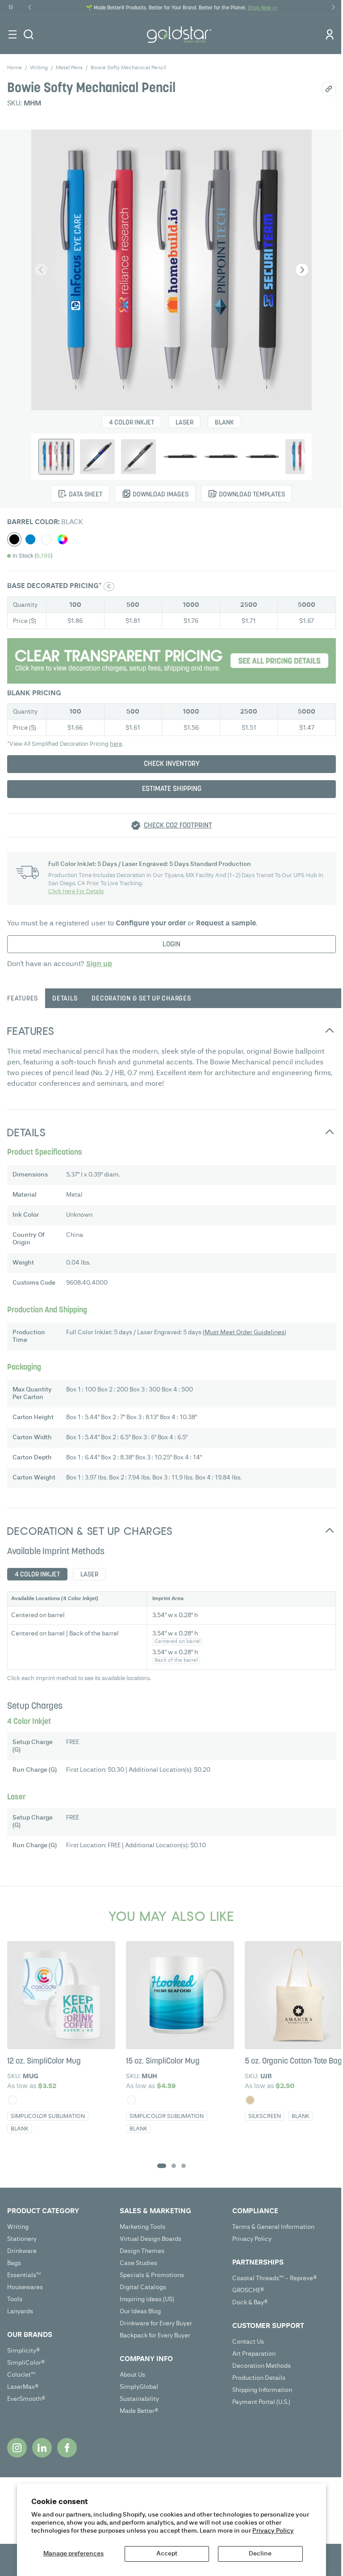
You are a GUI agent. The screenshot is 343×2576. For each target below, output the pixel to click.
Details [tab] (65, 999)
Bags (14, 2263)
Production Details (259, 2378)
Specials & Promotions (152, 2275)
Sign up (99, 964)
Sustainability (139, 2399)
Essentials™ (24, 2275)
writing (39, 68)
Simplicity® (24, 2351)
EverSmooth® (26, 2399)
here (116, 744)
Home (15, 68)
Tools (15, 2299)
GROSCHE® (248, 2290)
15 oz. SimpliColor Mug (163, 2062)
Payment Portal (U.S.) (261, 2402)
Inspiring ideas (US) (147, 2299)
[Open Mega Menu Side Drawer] (13, 34)
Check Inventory (172, 764)
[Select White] (46, 539)
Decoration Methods (261, 2366)
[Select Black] (14, 539)
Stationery (22, 2239)
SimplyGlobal (139, 2387)
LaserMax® (23, 2387)
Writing (18, 2227)
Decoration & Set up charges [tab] (141, 999)
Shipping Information (262, 2390)
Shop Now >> (263, 8)
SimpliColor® (26, 2363)
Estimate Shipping (172, 789)
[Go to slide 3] (184, 2166)
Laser (184, 423)
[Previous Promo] (30, 7)
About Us (132, 2375)
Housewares (25, 2287)
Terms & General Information (273, 2227)
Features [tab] (23, 999)
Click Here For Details (76, 892)
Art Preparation (254, 2354)
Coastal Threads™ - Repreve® (275, 2278)
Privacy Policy (273, 2531)
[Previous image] (41, 270)
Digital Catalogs (143, 2287)
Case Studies (138, 2263)
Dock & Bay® (250, 2303)
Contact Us (248, 2342)
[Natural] (250, 2100)
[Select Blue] (30, 539)
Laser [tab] (89, 1575)
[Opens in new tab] (17, 2448)
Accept (167, 2554)
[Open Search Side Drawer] (29, 34)
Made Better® (139, 2411)
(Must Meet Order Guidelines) (245, 1332)
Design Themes (142, 2251)
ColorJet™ (21, 2375)
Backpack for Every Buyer (155, 2336)
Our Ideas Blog (140, 2311)
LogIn (171, 945)
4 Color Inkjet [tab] (37, 1575)
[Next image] (302, 270)
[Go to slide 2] (174, 2166)
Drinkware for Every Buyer (156, 2324)
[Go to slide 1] (162, 2166)
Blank (224, 423)
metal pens (69, 68)
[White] (13, 2100)
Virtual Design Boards (151, 2239)
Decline (260, 2554)
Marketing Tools (142, 2227)
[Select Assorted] (63, 539)
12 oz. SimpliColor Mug (44, 2062)
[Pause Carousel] (11, 7)
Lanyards (20, 2311)
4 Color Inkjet (132, 423)
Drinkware (22, 2251)
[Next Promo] (333, 7)
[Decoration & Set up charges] (171, 661)
